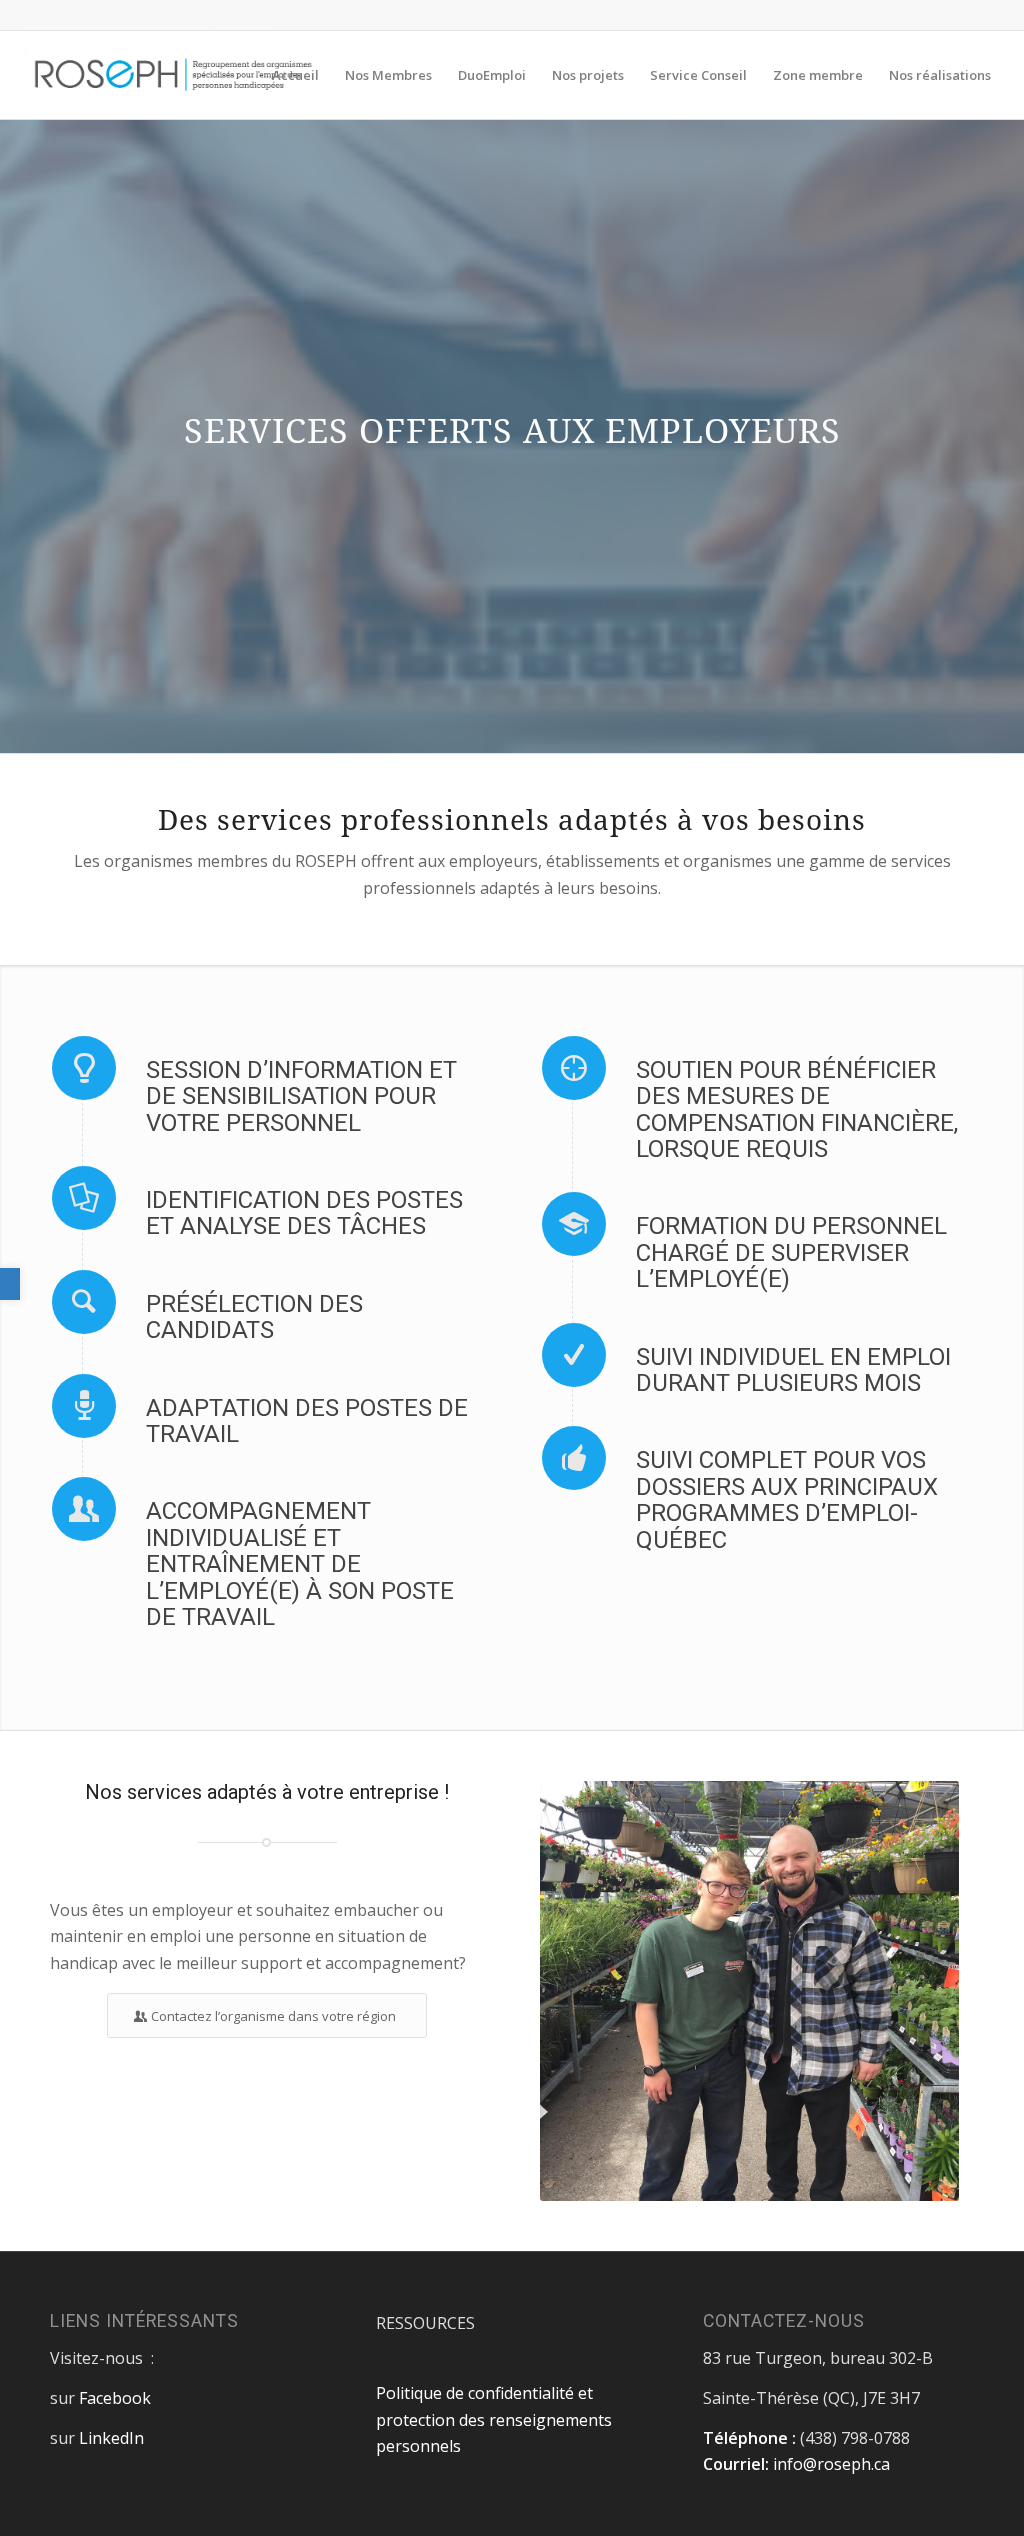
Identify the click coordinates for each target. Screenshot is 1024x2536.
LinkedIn (111, 2438)
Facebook (115, 2398)
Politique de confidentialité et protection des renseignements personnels (494, 2419)
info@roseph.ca (831, 2464)
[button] (10, 1284)
